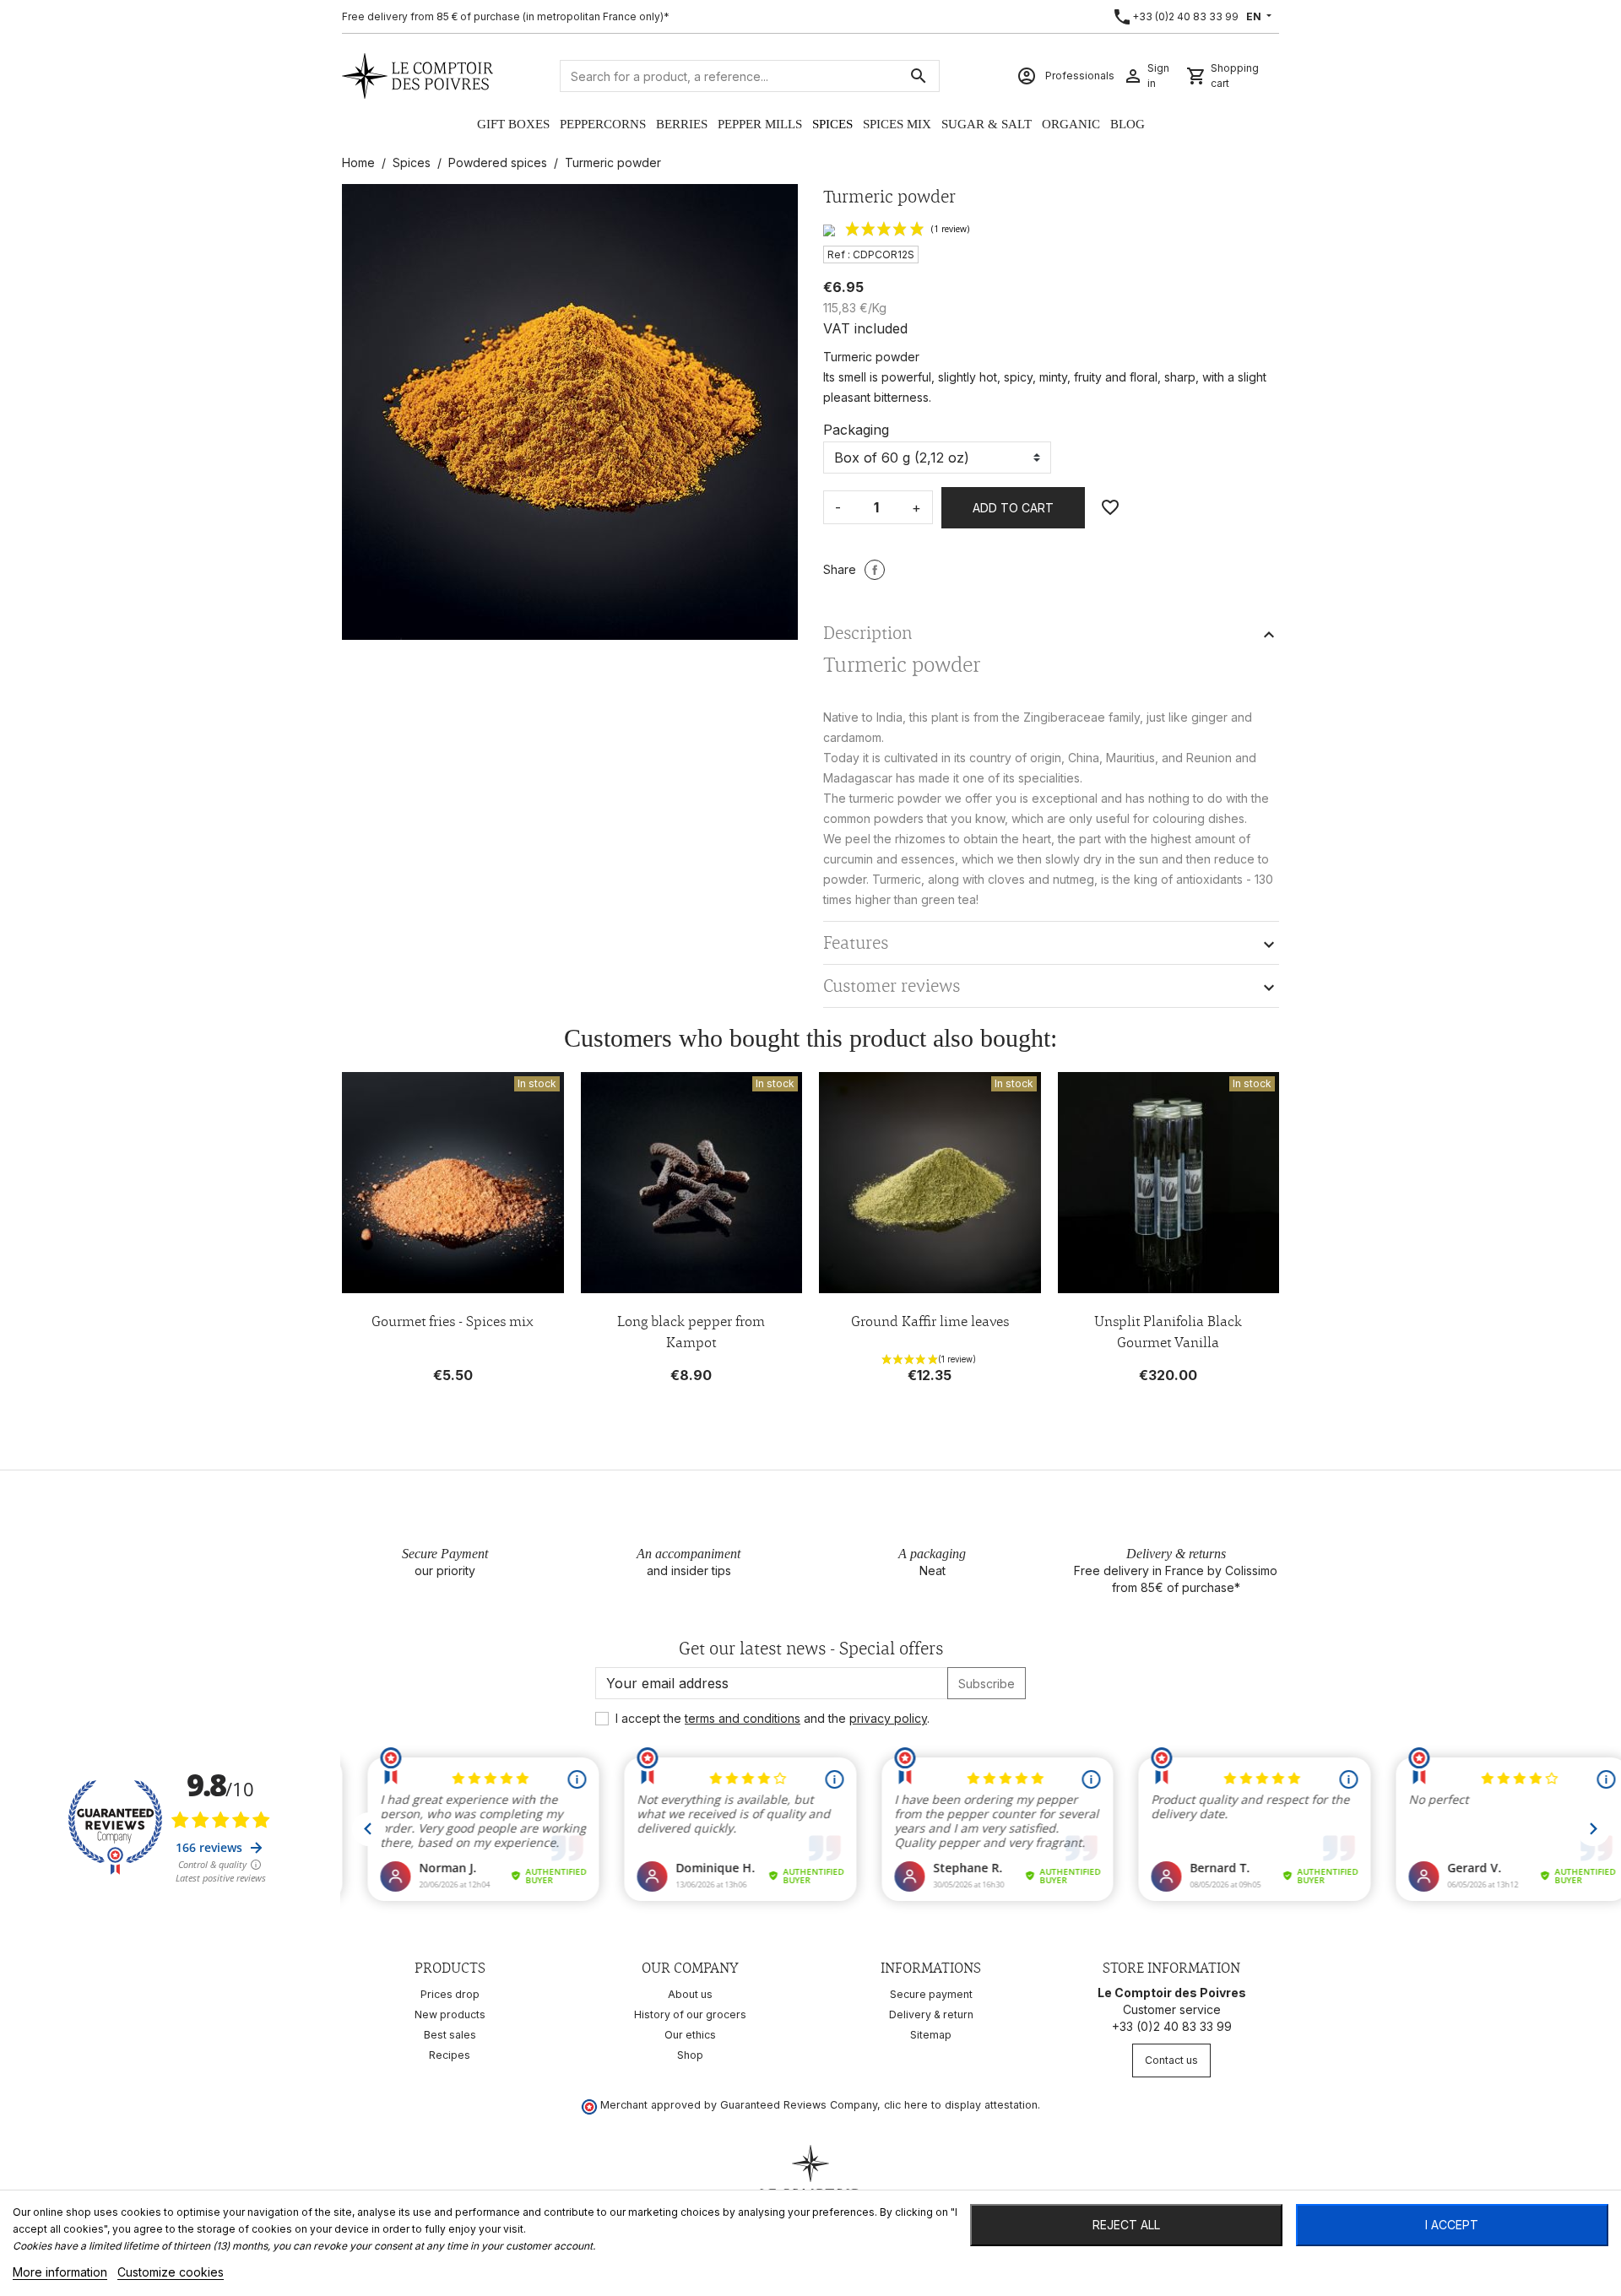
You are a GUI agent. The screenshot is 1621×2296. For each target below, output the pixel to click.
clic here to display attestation (961, 2105)
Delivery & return (931, 2014)
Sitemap (931, 2035)
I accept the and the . (773, 1718)
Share (875, 570)
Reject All (1126, 2225)
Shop (690, 2055)
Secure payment (931, 1994)
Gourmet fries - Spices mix (453, 1321)
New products (450, 2014)
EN (1255, 16)
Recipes (450, 2055)
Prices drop (450, 1994)
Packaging (856, 430)
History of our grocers (690, 2014)
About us (690, 1994)
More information (60, 2272)
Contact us (1171, 2060)
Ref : (839, 255)
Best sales (450, 2035)
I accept (1452, 2225)
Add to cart (1013, 508)
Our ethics (690, 2035)
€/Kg (873, 308)
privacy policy (888, 1718)
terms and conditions (743, 1718)
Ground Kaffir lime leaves (930, 1321)
